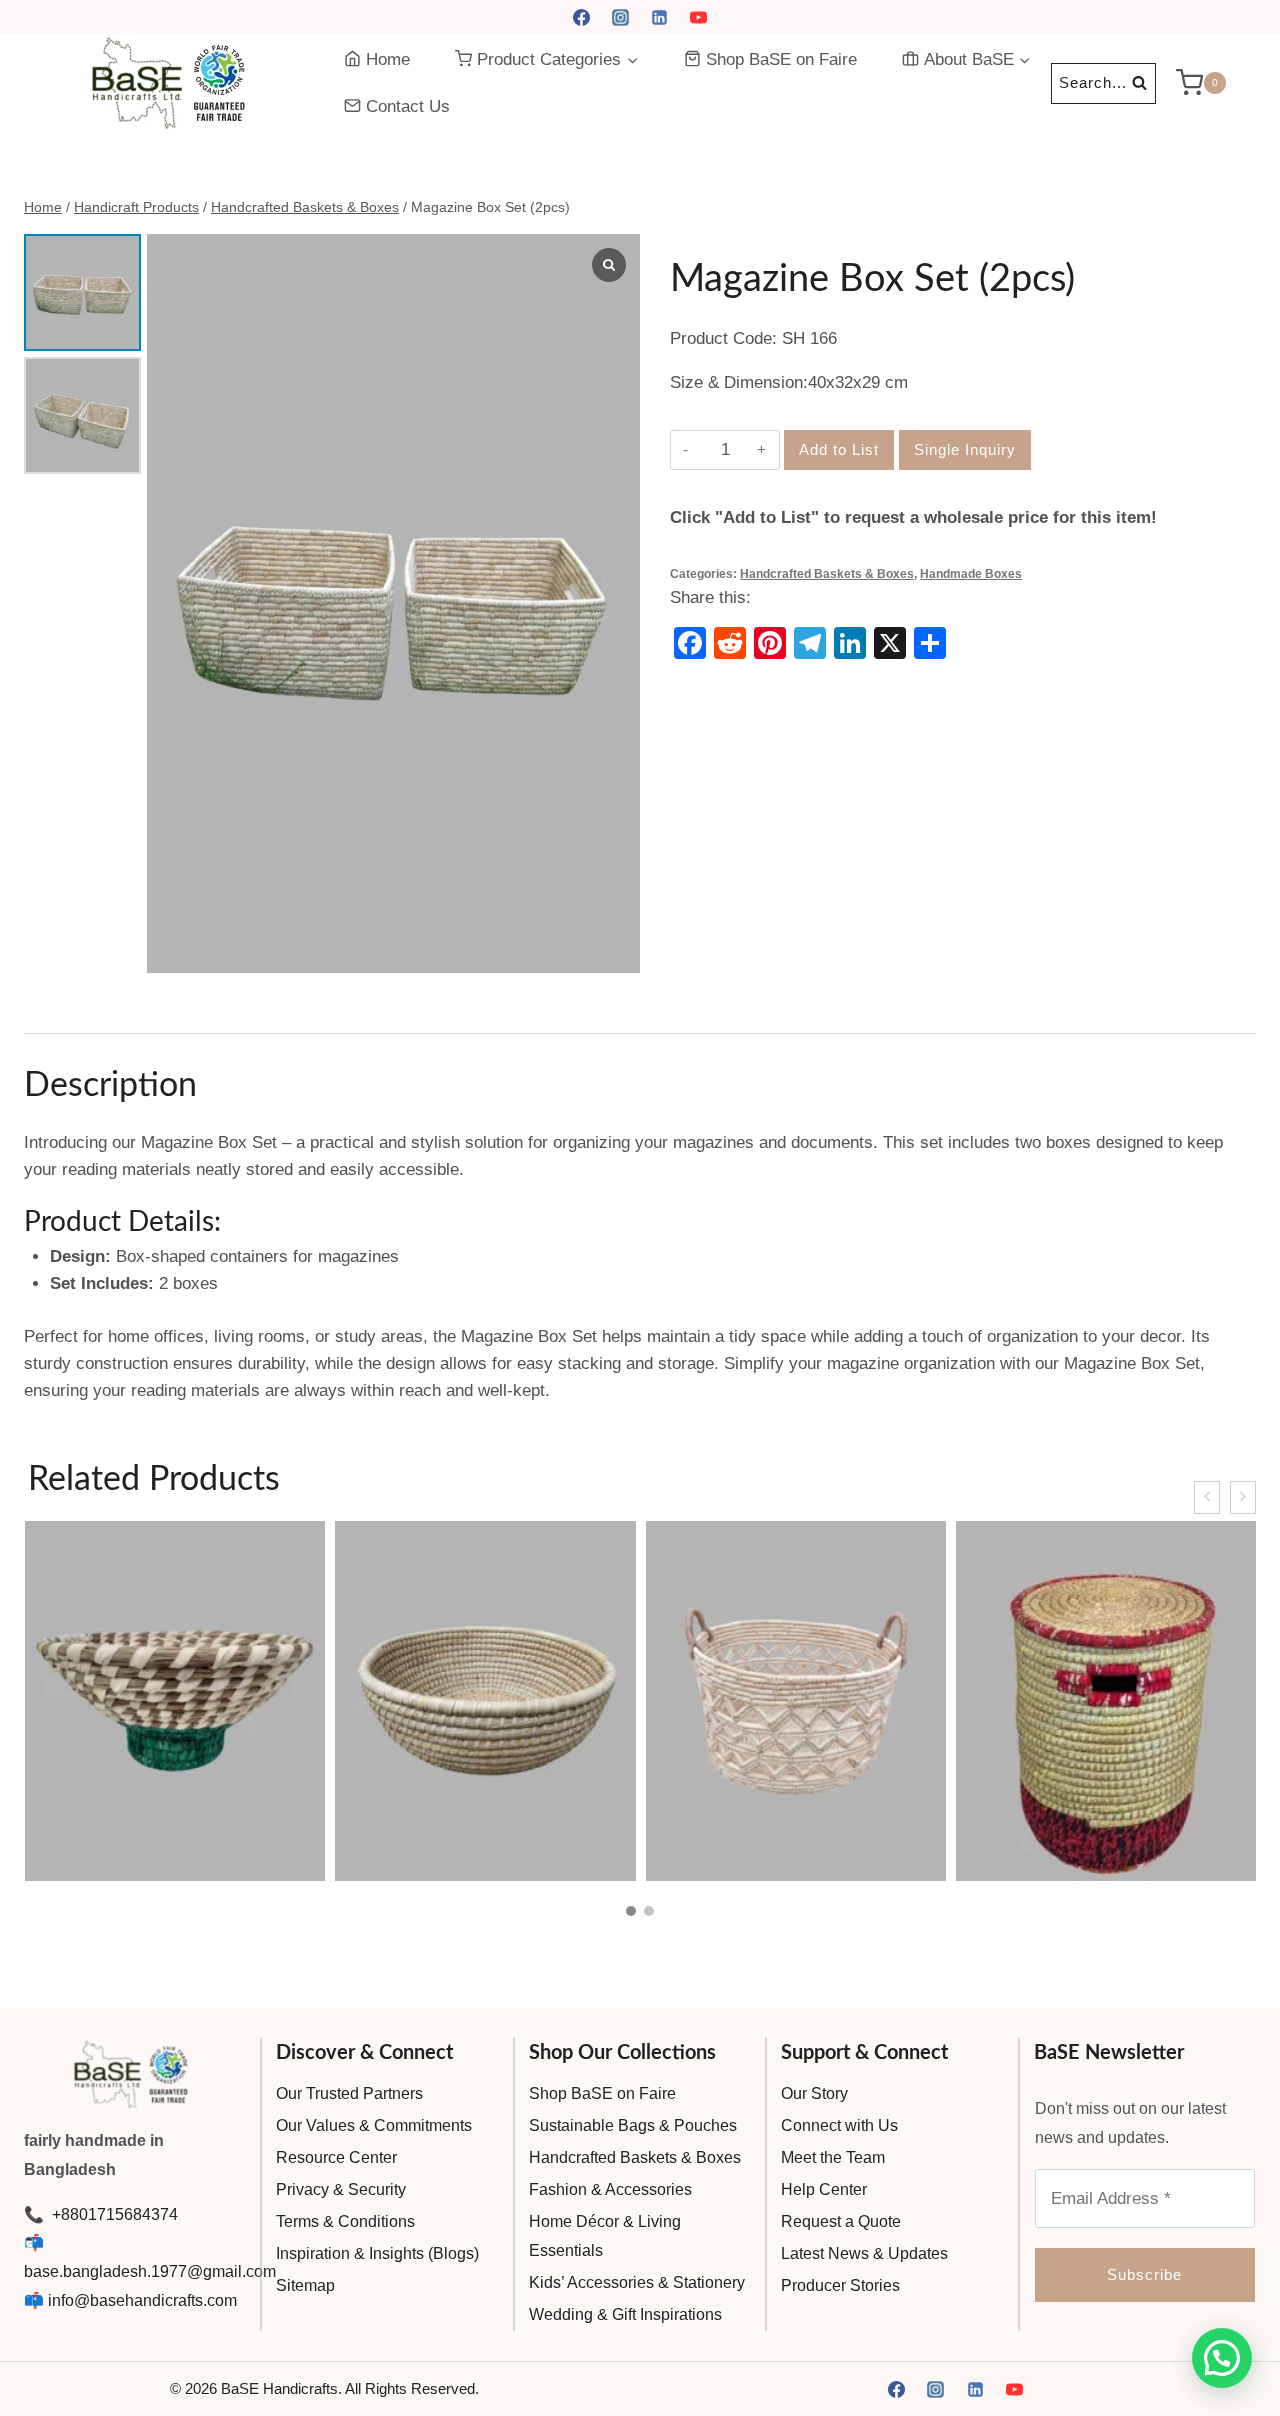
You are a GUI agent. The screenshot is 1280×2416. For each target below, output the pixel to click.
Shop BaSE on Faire (781, 59)
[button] (631, 1911)
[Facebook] (581, 17)
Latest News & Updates (864, 2253)
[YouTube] (699, 17)
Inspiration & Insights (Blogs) (377, 2253)
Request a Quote (841, 2221)
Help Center (824, 2189)
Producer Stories (840, 2285)
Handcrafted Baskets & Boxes (827, 574)
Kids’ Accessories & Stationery (637, 2282)
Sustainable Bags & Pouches (633, 2125)
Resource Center (336, 2157)
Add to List (839, 449)
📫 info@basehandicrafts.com (130, 2300)
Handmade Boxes (971, 574)
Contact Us (408, 106)
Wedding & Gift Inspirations (625, 2314)
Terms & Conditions (345, 2221)
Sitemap (305, 2285)
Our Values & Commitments (374, 2125)
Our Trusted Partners (349, 2093)
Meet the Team (833, 2157)
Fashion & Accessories (610, 2189)
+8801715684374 (113, 2214)
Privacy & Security (341, 2189)
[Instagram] (620, 17)
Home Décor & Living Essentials (605, 2236)
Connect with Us (839, 2125)
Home (388, 59)
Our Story (814, 2093)
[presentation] (1207, 1497)
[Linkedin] (660, 17)
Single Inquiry (965, 449)
